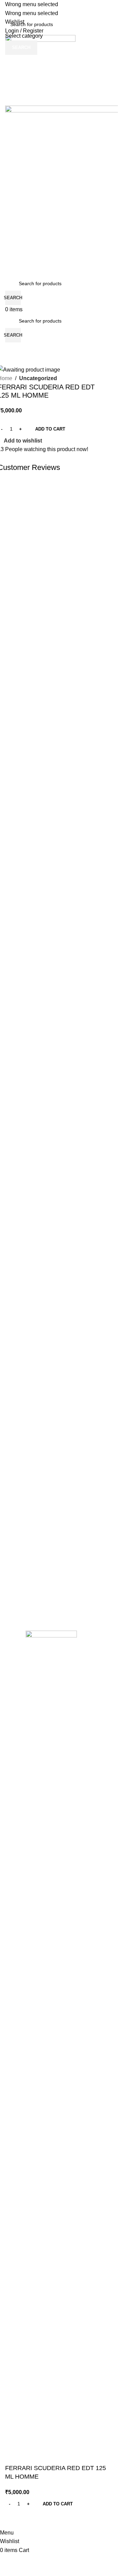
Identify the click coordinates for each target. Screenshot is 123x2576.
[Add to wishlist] (14, 2520)
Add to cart (50, 429)
